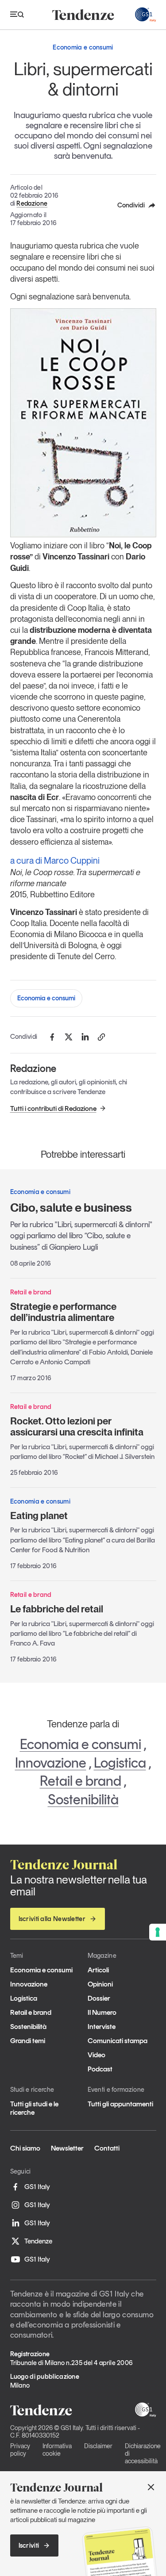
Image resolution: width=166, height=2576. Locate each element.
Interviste (102, 2027)
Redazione (32, 203)
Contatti (107, 2148)
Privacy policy (20, 2450)
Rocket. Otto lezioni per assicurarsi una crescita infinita (77, 1426)
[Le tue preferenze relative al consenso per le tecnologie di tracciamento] (158, 1932)
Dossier (99, 1998)
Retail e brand (81, 1781)
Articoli (98, 1970)
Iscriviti (29, 2545)
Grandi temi (28, 2041)
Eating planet (39, 1516)
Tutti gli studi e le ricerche (34, 2108)
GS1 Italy (37, 2187)
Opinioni (100, 1984)
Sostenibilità (83, 1799)
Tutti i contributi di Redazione (53, 1108)
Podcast (100, 2069)
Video (97, 2055)
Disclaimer (98, 2446)
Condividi (131, 205)
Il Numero (102, 2012)
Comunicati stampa (118, 2041)
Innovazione (51, 1763)
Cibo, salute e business (71, 1208)
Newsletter (67, 2148)
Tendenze (38, 2241)
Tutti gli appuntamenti (120, 2104)
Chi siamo (25, 2148)
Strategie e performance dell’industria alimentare (63, 1312)
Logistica (120, 1763)
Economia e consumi (46, 998)
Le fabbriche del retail (57, 1609)
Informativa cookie (57, 2450)
